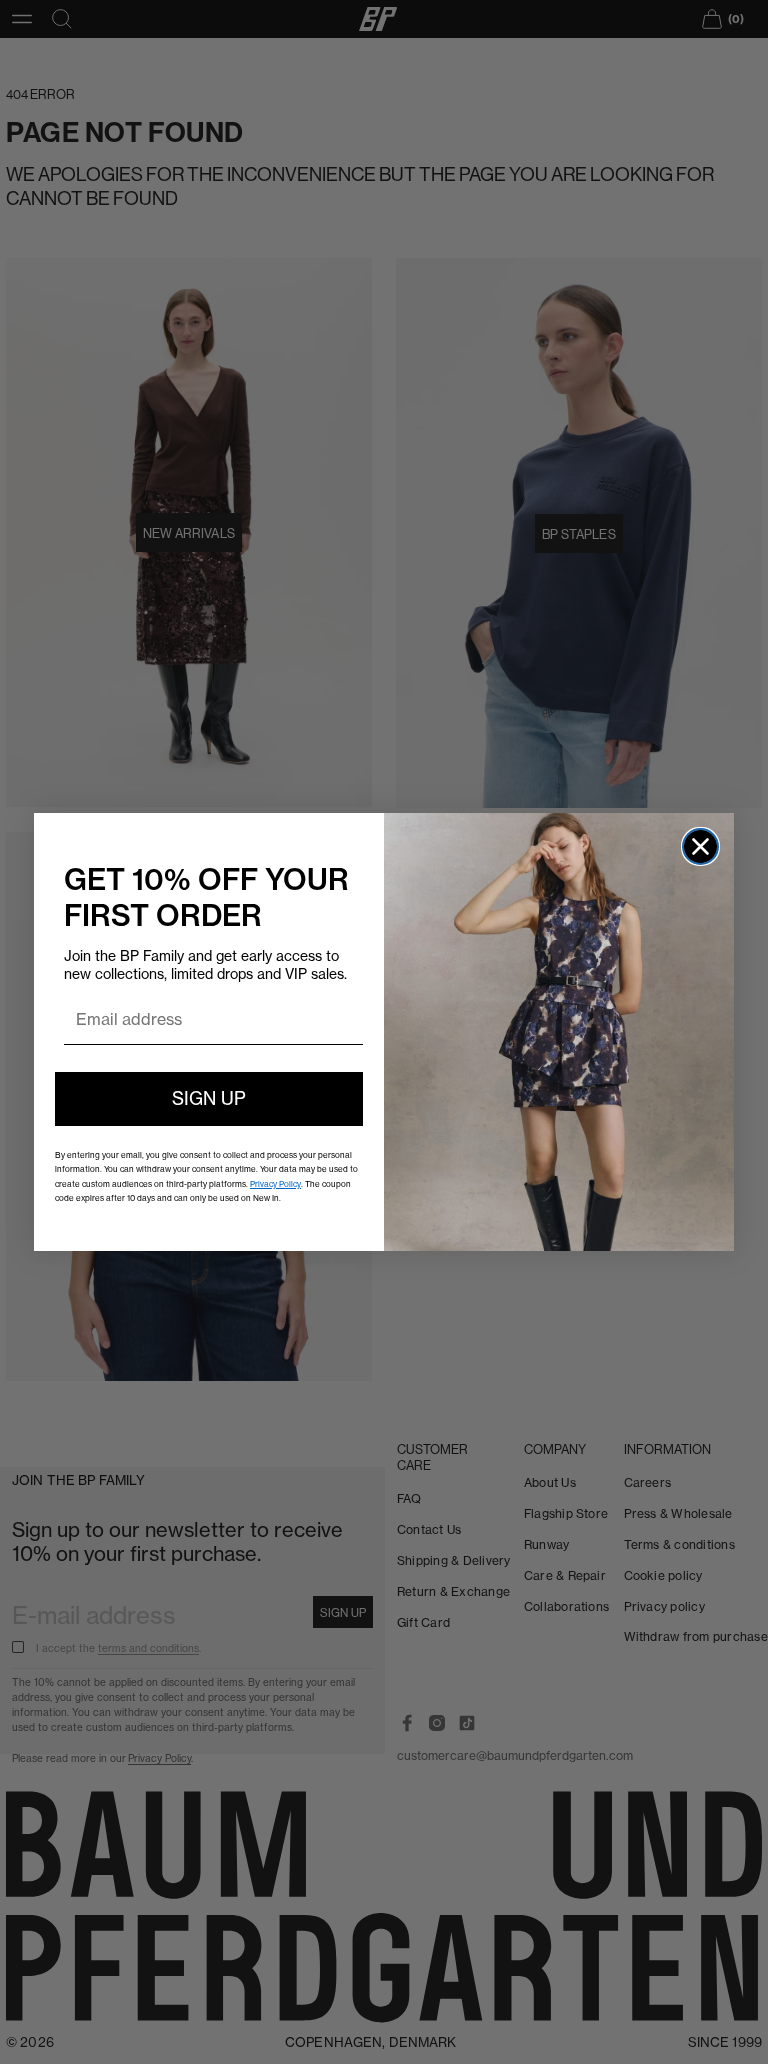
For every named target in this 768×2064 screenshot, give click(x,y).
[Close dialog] (700, 846)
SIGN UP (209, 1098)
